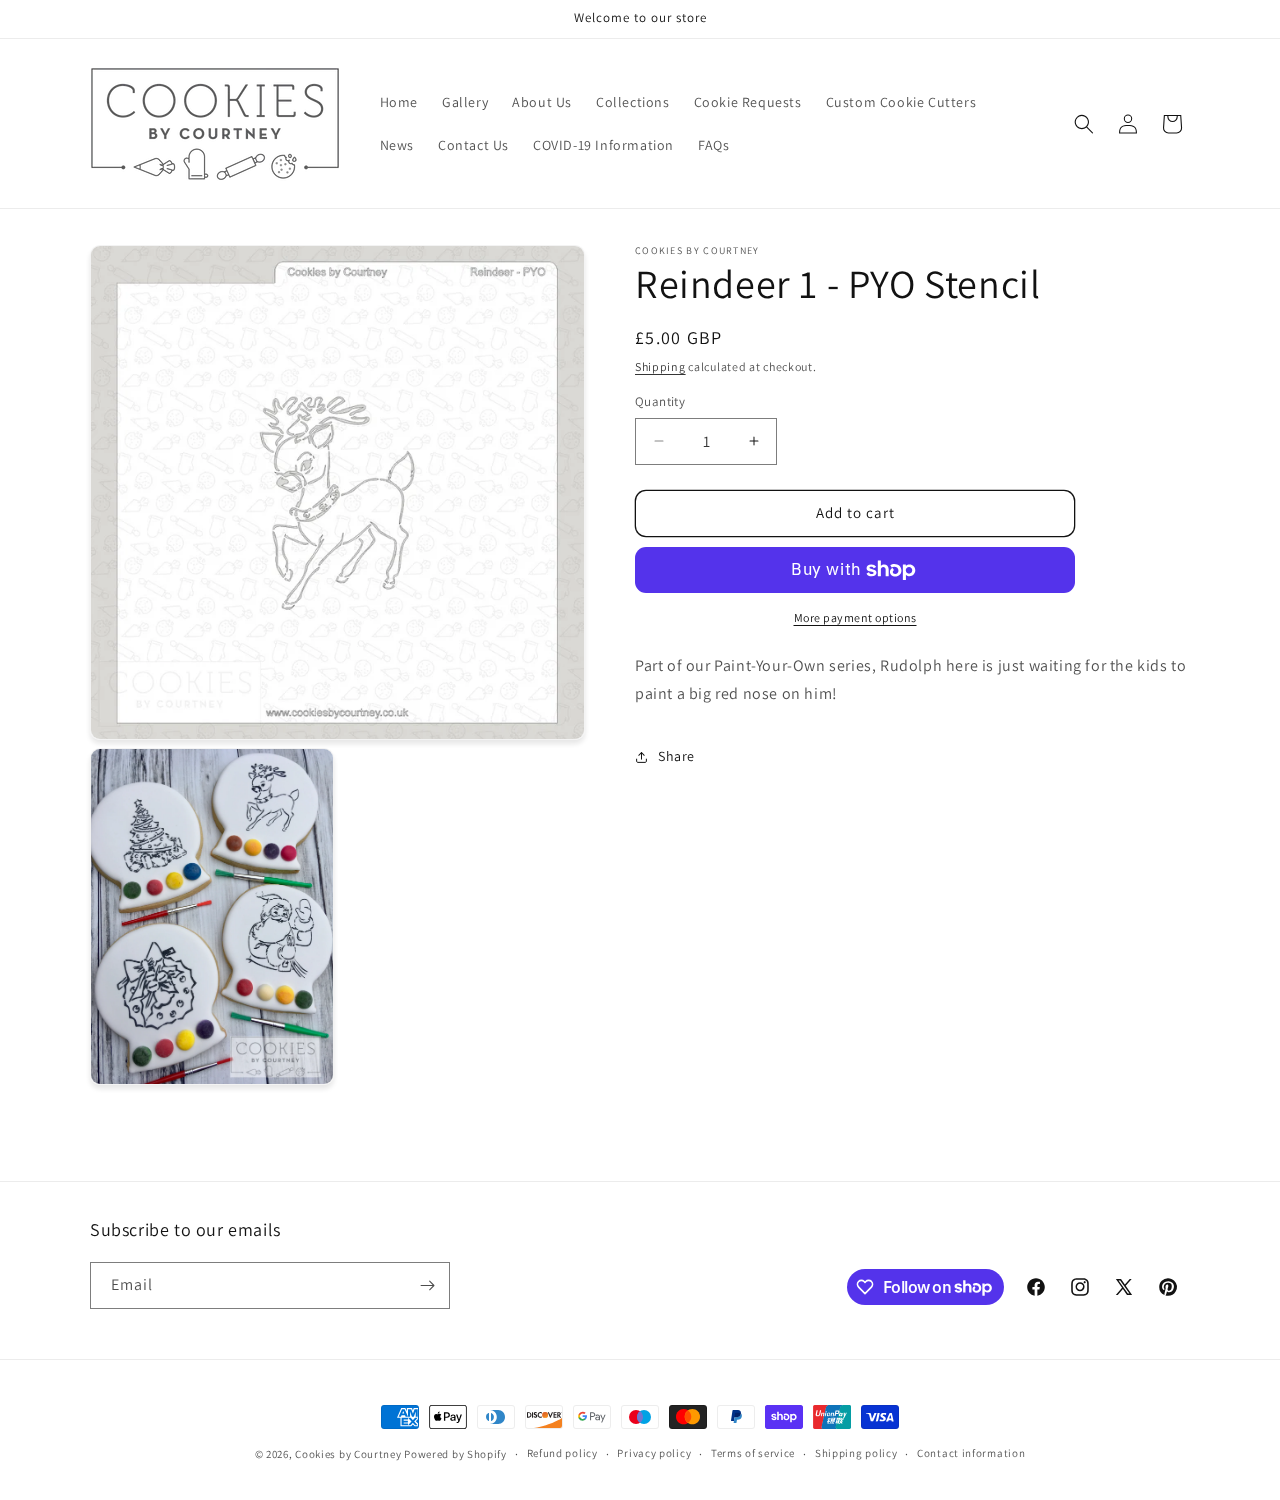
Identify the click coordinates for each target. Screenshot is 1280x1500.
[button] (1084, 124)
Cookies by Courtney (348, 1454)
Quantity (660, 401)
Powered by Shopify (455, 1454)
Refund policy (562, 1453)
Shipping (660, 366)
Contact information (971, 1453)
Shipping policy (856, 1453)
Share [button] (676, 756)
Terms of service (753, 1453)
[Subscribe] (427, 1285)
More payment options (855, 617)
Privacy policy (654, 1453)
